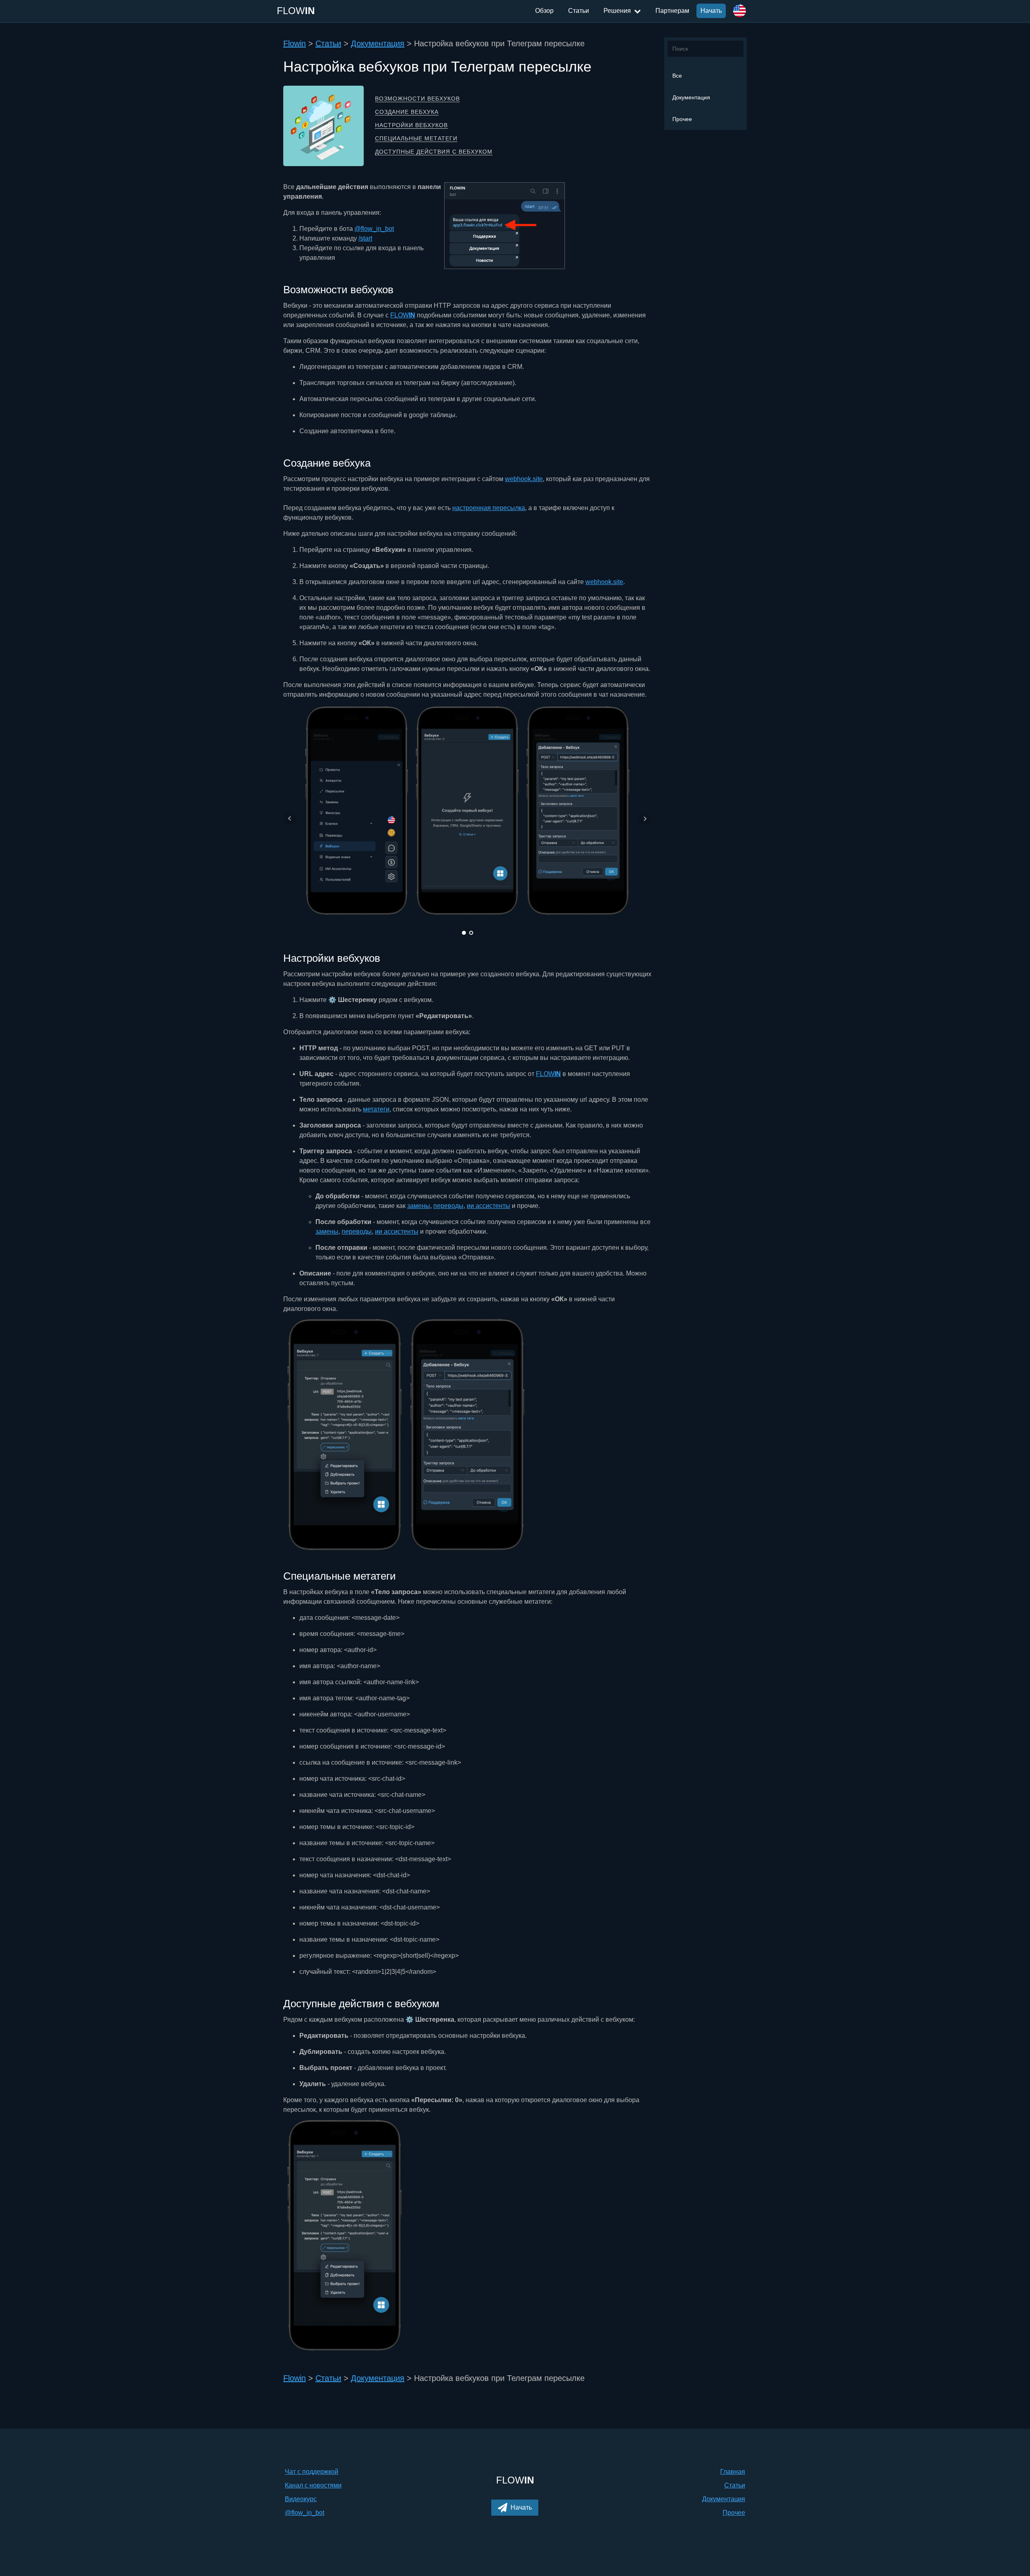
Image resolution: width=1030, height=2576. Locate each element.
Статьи (579, 11)
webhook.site (524, 479)
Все (677, 76)
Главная (733, 2472)
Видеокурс (301, 2499)
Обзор (544, 11)
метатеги (376, 1109)
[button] (515, 2508)
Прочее (682, 119)
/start (365, 238)
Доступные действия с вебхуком (434, 152)
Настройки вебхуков (411, 125)
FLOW (403, 315)
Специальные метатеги (416, 138)
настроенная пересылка (489, 508)
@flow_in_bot (374, 229)
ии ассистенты (488, 1206)
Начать (711, 11)
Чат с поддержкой (312, 2472)
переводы (448, 1206)
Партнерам (672, 11)
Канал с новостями (313, 2485)
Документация (691, 97)
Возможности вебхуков (417, 99)
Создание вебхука (407, 112)
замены (419, 1206)
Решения (617, 11)
